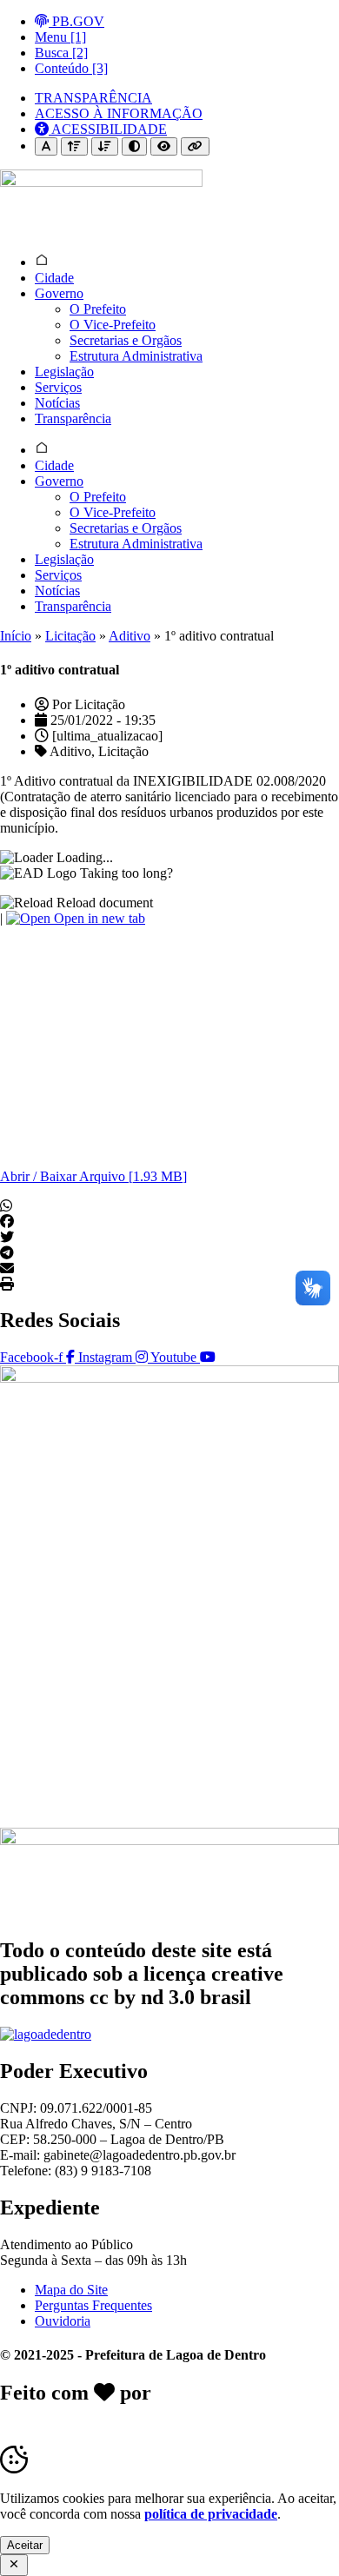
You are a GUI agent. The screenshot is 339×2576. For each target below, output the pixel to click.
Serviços (58, 387)
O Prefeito (98, 309)
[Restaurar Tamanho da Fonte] (46, 146)
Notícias (57, 403)
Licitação (70, 636)
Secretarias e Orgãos (126, 340)
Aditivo (130, 636)
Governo (59, 293)
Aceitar (25, 2545)
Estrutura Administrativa (136, 356)
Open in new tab (98, 918)
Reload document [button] (103, 903)
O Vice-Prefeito (113, 325)
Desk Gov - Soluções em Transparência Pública (168, 2404)
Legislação (64, 372)
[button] (169, 1206)
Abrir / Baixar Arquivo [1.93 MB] (93, 1176)
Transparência (73, 418)
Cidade (54, 278)
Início (16, 636)
